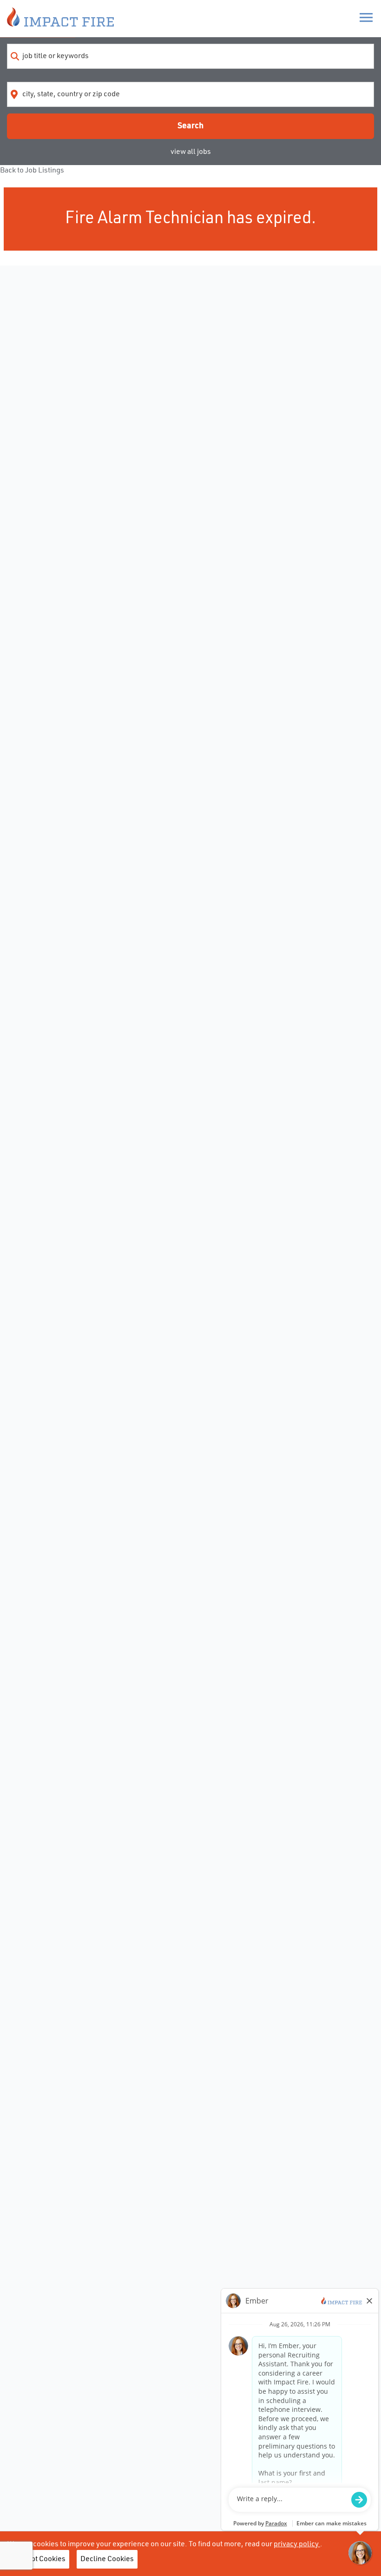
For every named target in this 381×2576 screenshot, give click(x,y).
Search (190, 126)
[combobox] (190, 56)
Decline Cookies (107, 2559)
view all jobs (191, 152)
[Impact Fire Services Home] (60, 19)
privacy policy (297, 2544)
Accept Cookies (40, 2559)
